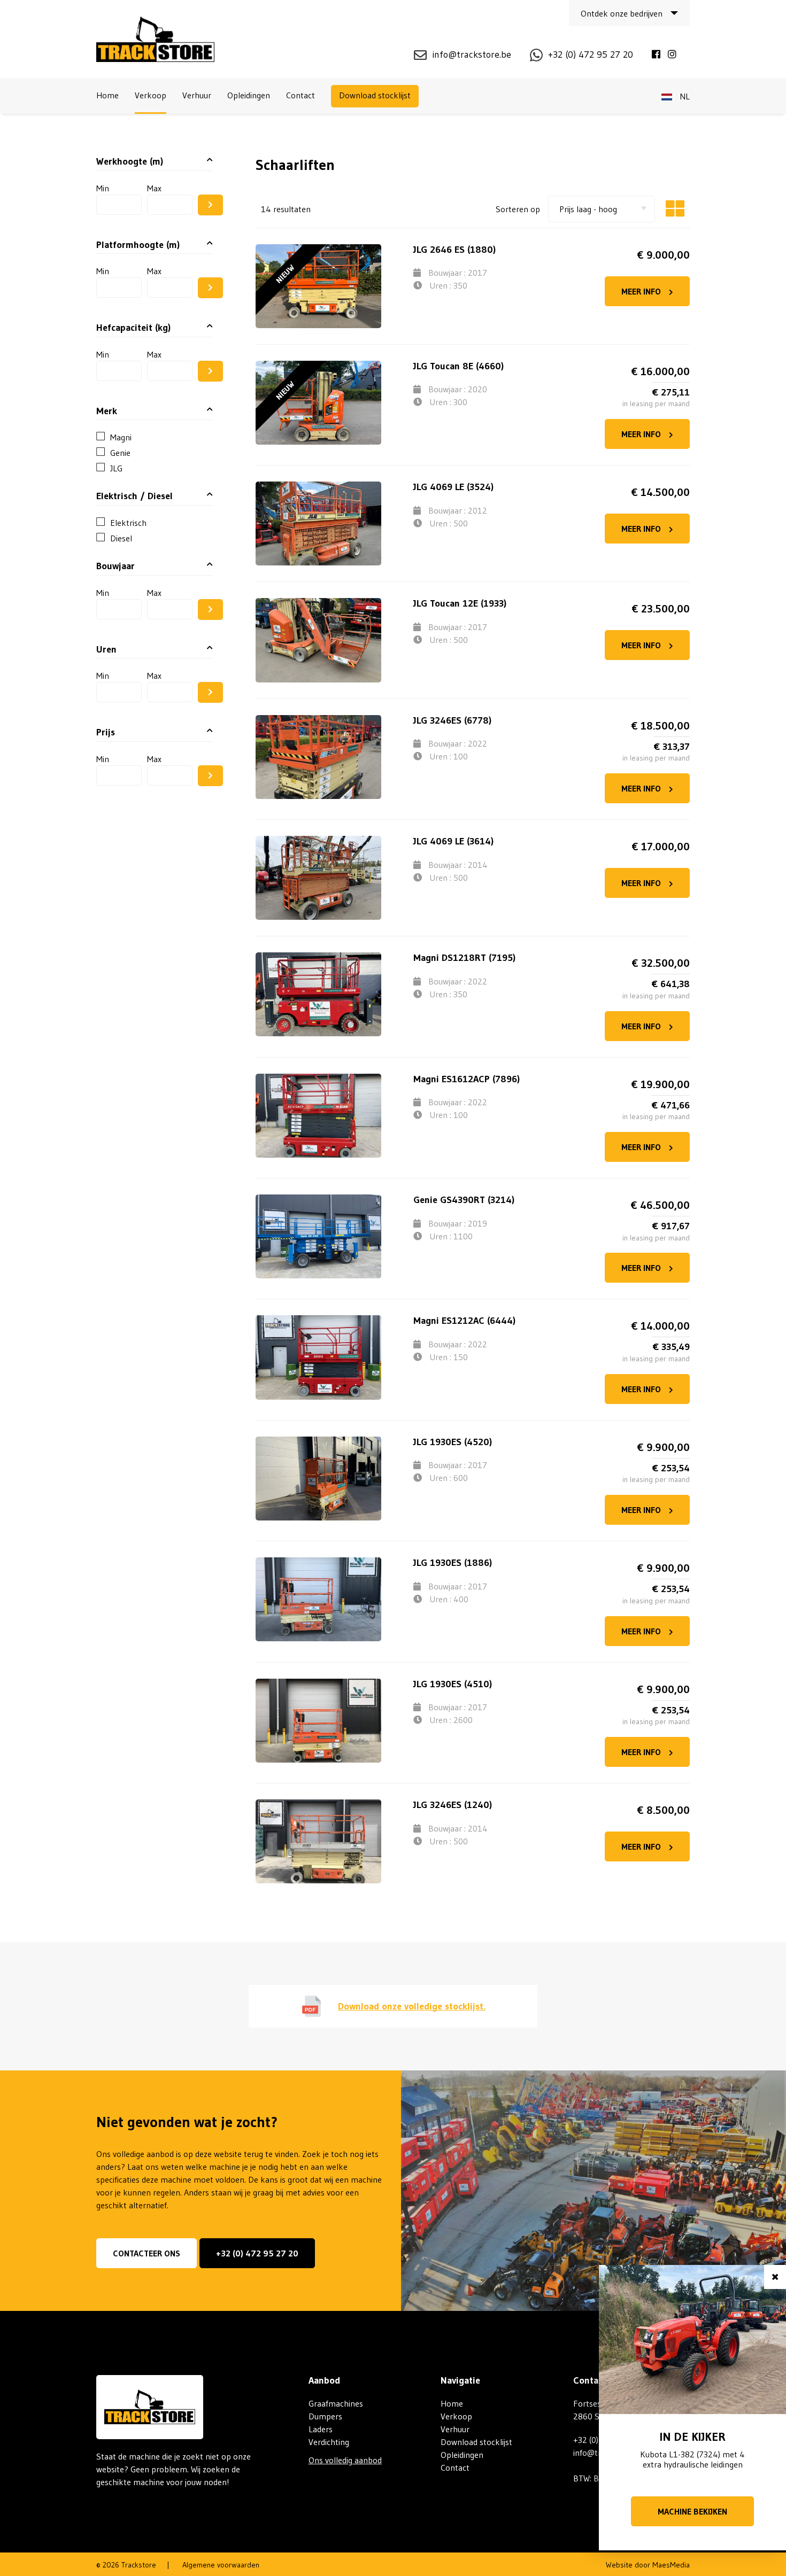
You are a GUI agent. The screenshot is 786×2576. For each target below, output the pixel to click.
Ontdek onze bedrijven (622, 13)
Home (107, 95)
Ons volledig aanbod (345, 2460)
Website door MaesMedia (648, 2565)
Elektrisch (128, 523)
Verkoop (151, 95)
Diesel (121, 538)
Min (103, 188)
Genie (120, 453)
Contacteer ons (147, 2253)
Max (154, 188)
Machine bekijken (692, 2511)
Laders (321, 2429)
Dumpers (325, 2416)
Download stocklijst (375, 95)
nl (684, 96)
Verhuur (197, 95)
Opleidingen (249, 95)
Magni (121, 437)
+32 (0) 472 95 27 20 (257, 2253)
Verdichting (329, 2442)
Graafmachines (336, 2403)
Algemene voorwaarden (221, 2565)
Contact (300, 95)
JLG (116, 468)
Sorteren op (518, 209)
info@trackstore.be (472, 55)
